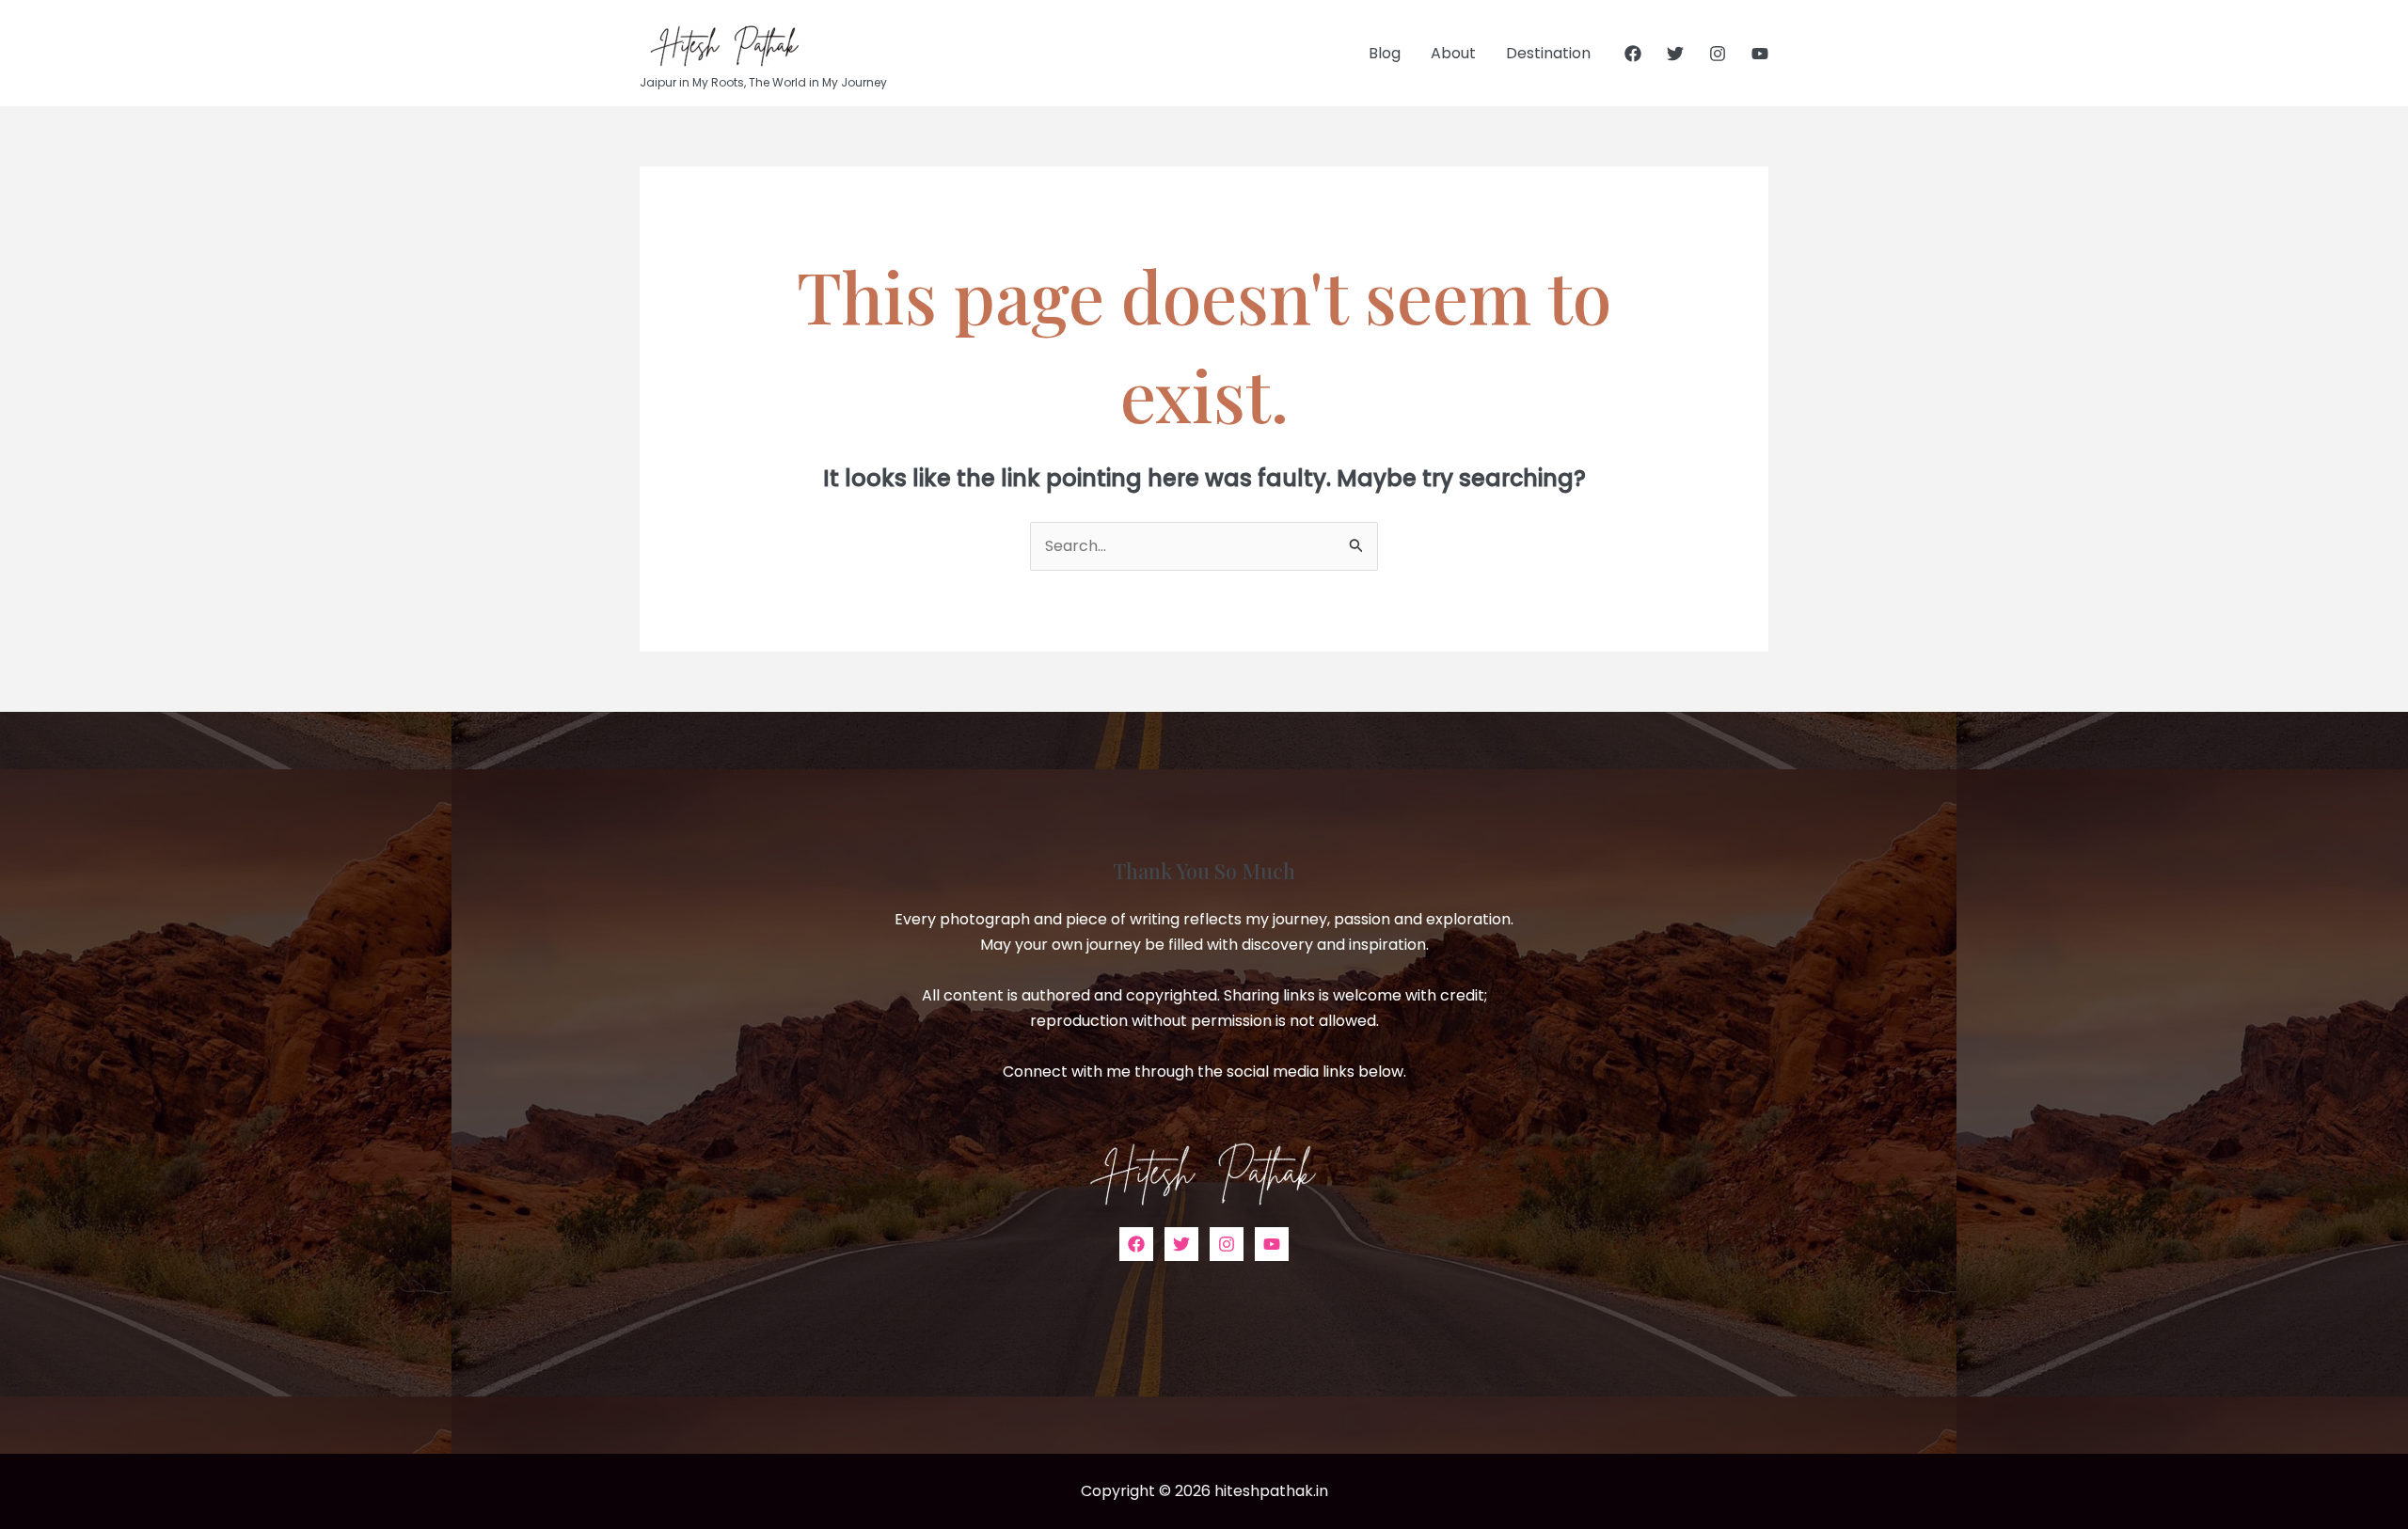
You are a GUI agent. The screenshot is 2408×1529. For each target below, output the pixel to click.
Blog (1385, 53)
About (1453, 53)
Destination (1548, 53)
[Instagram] (1718, 54)
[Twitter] (1675, 54)
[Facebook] (1633, 54)
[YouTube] (1760, 54)
